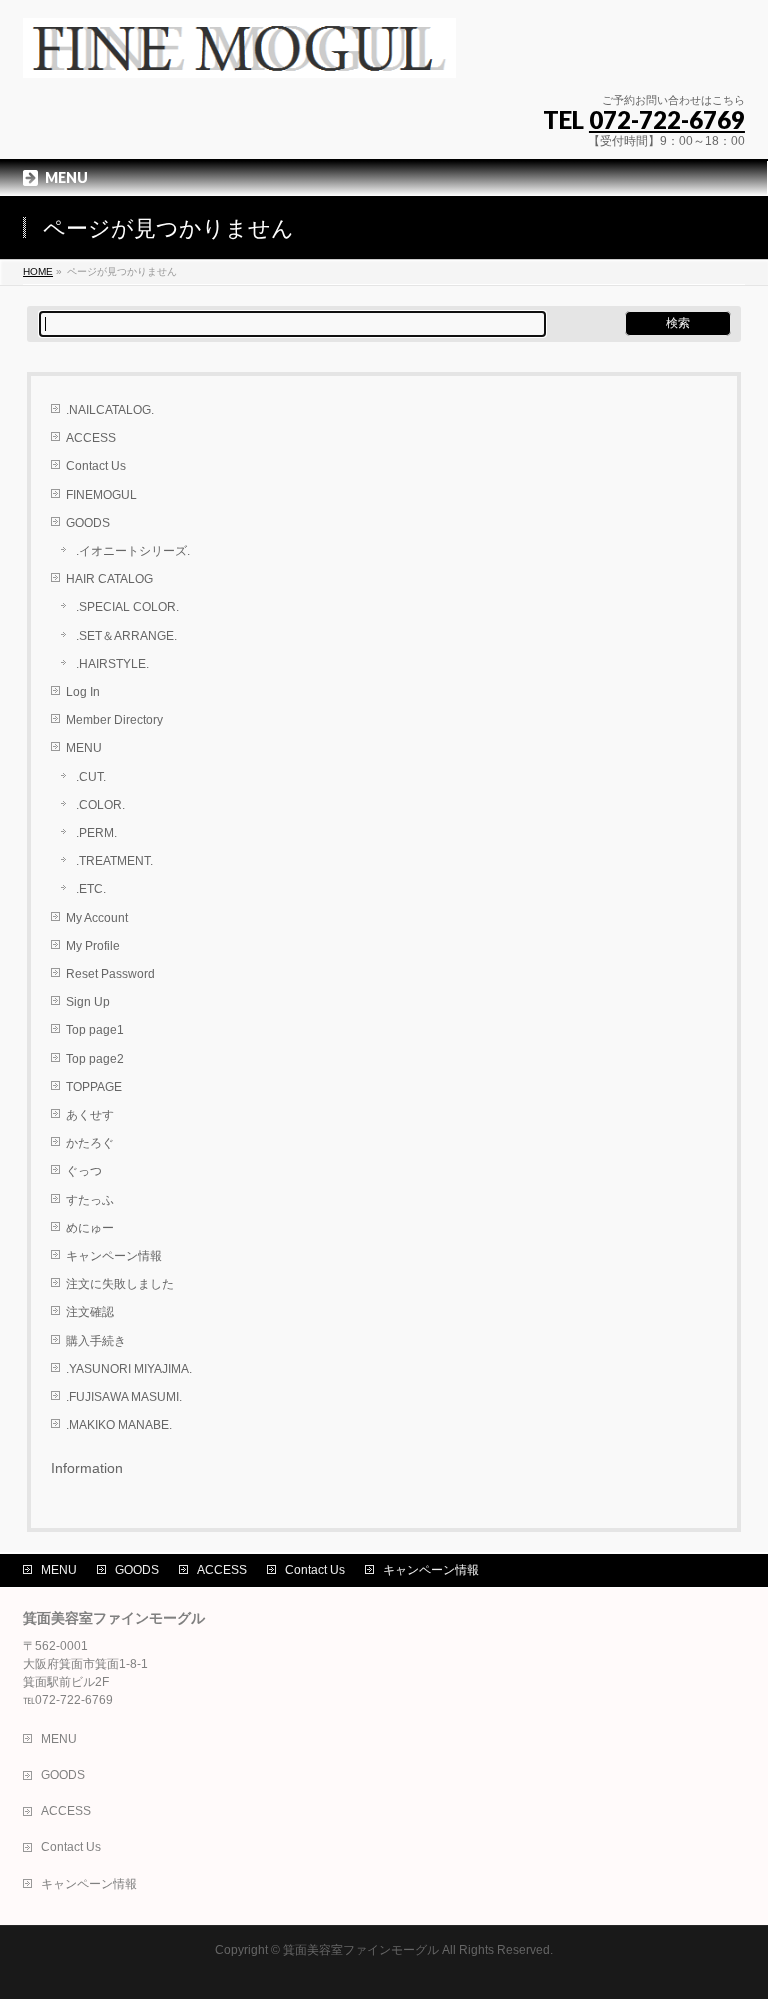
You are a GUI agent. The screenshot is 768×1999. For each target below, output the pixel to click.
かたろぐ (90, 1143)
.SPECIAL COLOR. (127, 607)
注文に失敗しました (120, 1284)
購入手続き (96, 1341)
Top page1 (95, 1030)
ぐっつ (84, 1171)
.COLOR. (100, 805)
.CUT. (91, 777)
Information (87, 1468)
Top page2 (95, 1059)
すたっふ (90, 1200)
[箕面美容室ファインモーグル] (239, 55)
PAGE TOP (732, 1919)
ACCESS (91, 438)
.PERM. (96, 833)
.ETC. (91, 889)
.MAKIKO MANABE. (119, 1425)
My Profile (93, 946)
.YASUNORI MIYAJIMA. (129, 1369)
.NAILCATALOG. (110, 410)
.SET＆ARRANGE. (126, 636)
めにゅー (90, 1228)
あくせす (90, 1115)
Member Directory (114, 720)
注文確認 (90, 1312)
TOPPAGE (94, 1087)
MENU (84, 748)
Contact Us (96, 466)
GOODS (88, 523)
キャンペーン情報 (114, 1256)
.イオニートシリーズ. (133, 551)
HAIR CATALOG (109, 579)
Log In (83, 692)
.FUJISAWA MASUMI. (124, 1397)
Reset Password (110, 974)
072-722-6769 (667, 119)
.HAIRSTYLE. (112, 664)
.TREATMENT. (114, 861)
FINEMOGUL (101, 495)
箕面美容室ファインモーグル (361, 1950)
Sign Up (88, 1002)
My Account (97, 918)
